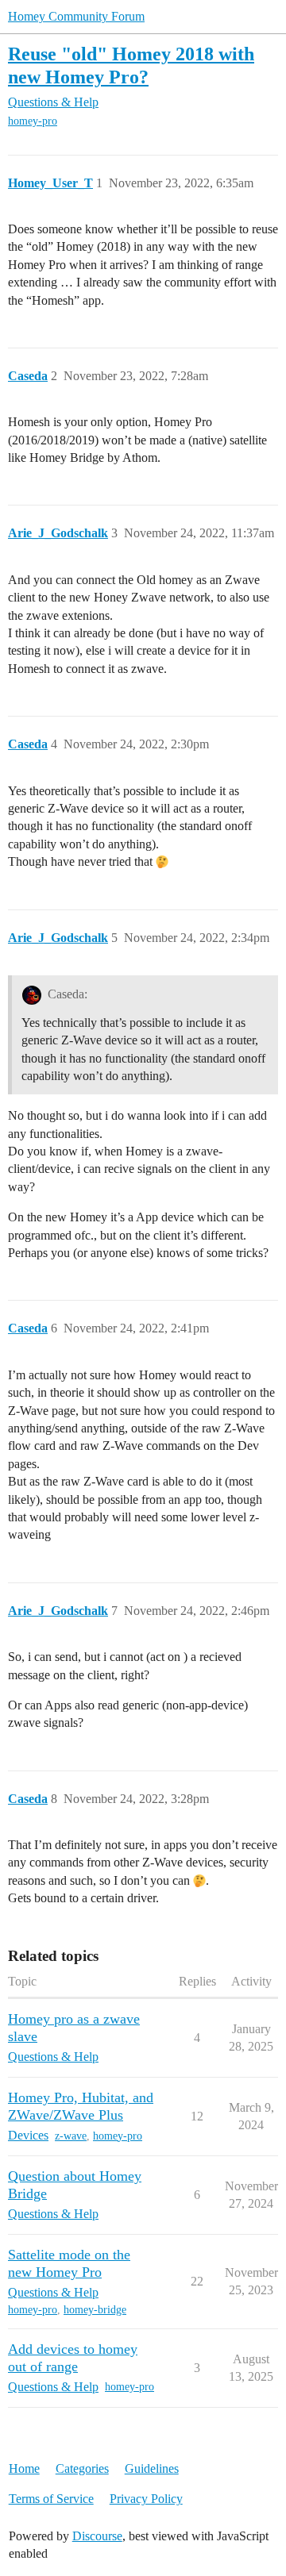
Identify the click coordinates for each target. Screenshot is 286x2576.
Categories (82, 2468)
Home (24, 2468)
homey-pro (33, 121)
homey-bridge (95, 2310)
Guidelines (152, 2468)
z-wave (71, 2136)
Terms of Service (51, 2499)
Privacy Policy (146, 2499)
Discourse (97, 2536)
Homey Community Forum (76, 16)
